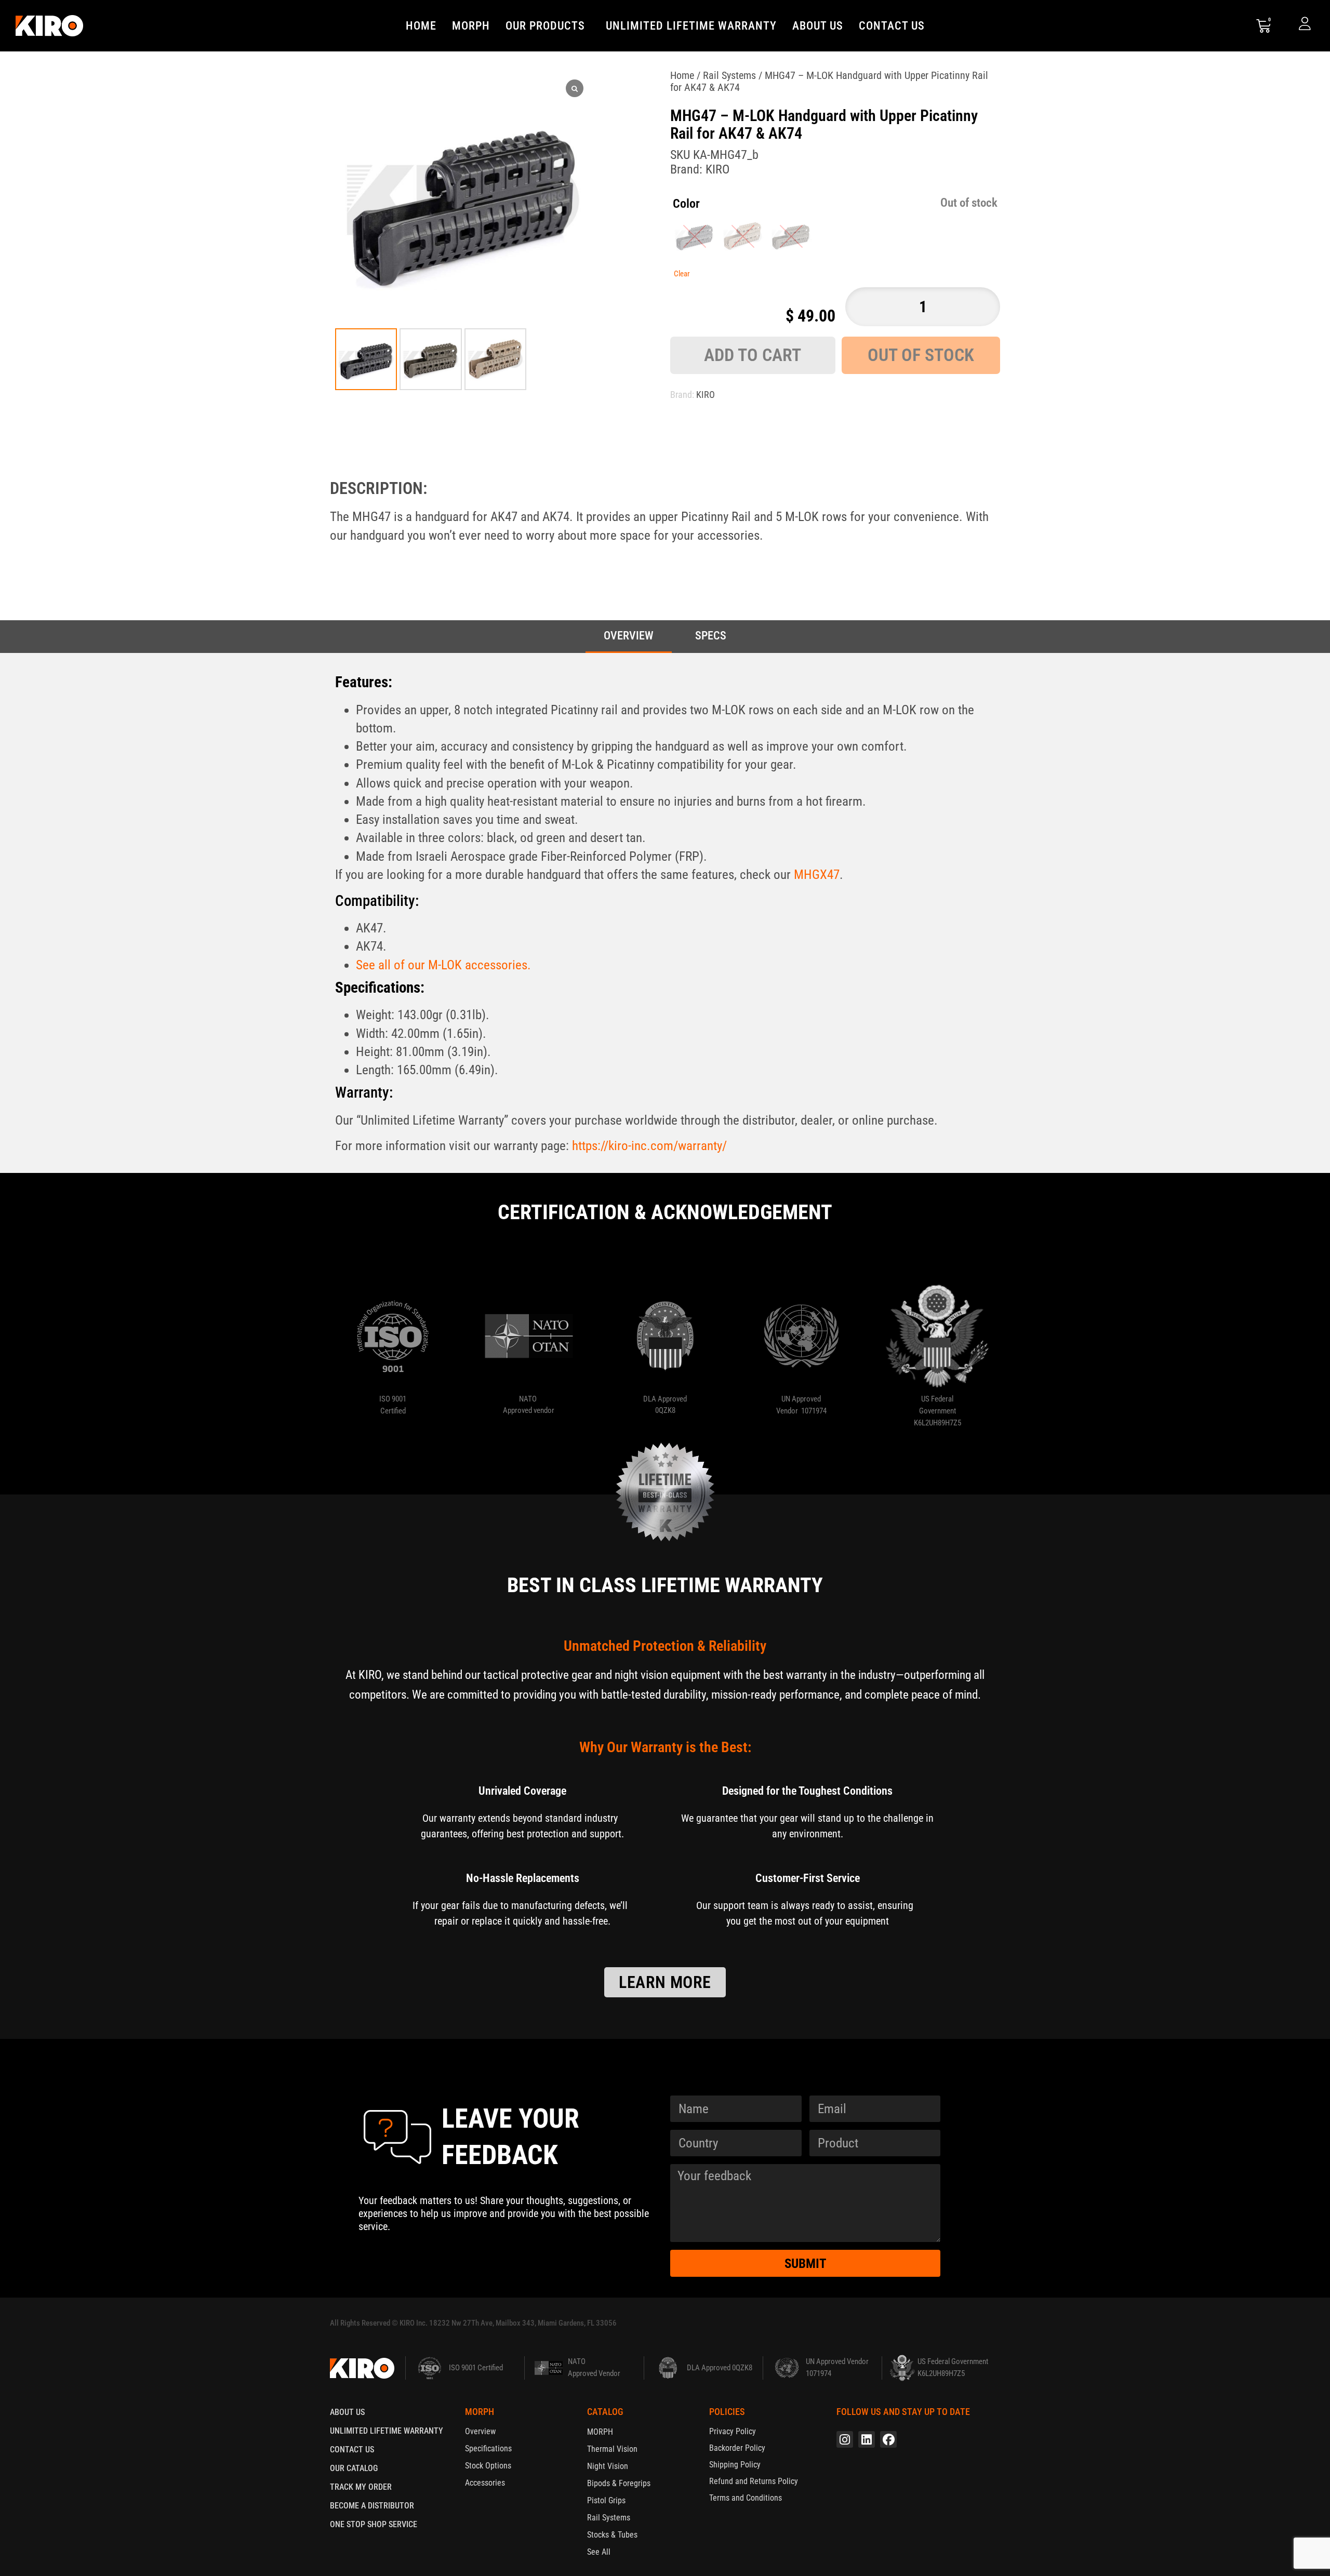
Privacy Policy (733, 2431)
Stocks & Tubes (612, 2535)
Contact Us (892, 26)
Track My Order (361, 2487)
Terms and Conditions (746, 2498)
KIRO (717, 169)
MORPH (471, 26)
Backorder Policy (737, 2448)
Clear (682, 274)
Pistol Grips (606, 2500)
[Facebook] (888, 2439)
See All (599, 2552)
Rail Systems (729, 75)
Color (686, 204)
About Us (818, 26)
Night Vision (608, 2466)
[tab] (629, 637)
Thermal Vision (612, 2449)
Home (421, 26)
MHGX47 (817, 875)
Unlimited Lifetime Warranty (691, 26)
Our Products (545, 26)
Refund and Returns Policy (754, 2481)
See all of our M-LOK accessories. (443, 965)
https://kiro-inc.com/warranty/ (649, 1146)
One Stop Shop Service (374, 2524)
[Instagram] (845, 2439)
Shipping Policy (735, 2465)
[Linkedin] (867, 2439)
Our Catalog (354, 2468)
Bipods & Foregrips (619, 2483)
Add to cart (753, 355)
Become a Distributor (372, 2506)
